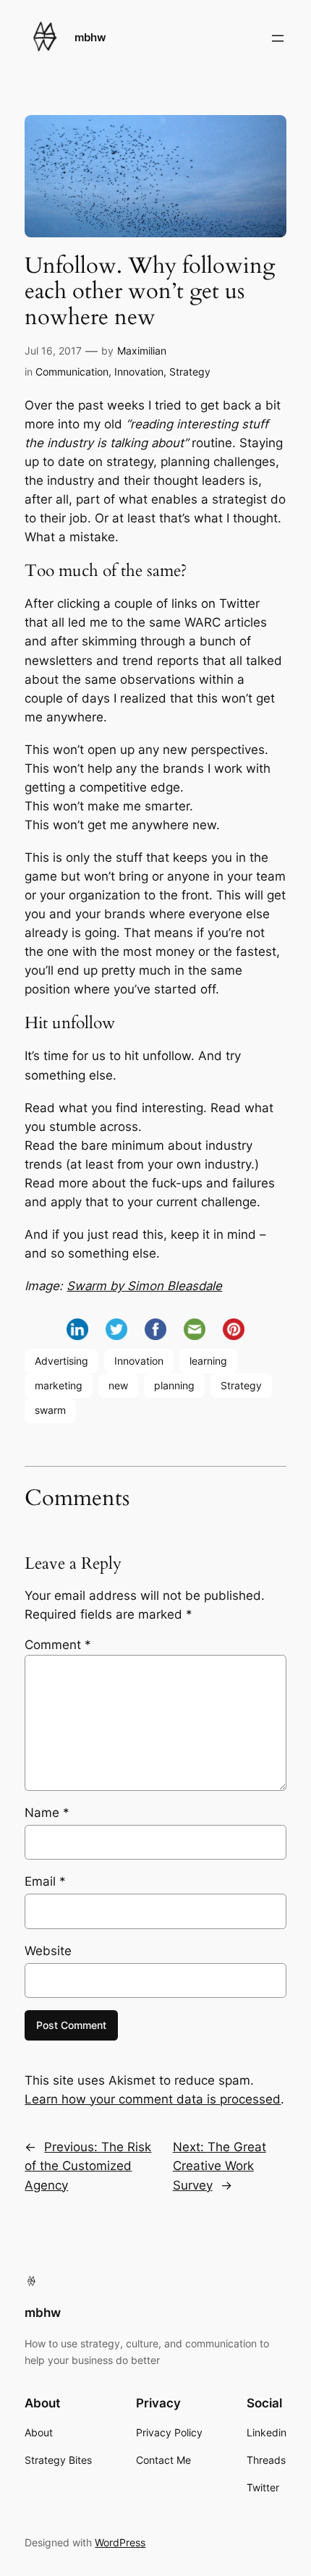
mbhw (90, 38)
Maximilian (142, 351)
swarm (50, 1410)
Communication (72, 372)
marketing (59, 1385)
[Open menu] (278, 38)
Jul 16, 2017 (53, 351)
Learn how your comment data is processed (153, 2099)
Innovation (139, 372)
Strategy (190, 372)
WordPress (120, 2542)
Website (48, 1951)
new (118, 1385)
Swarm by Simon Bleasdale (144, 1286)
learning (208, 1361)
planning (174, 1385)
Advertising (61, 1361)
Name (47, 1813)
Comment (58, 1645)
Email (45, 1881)
